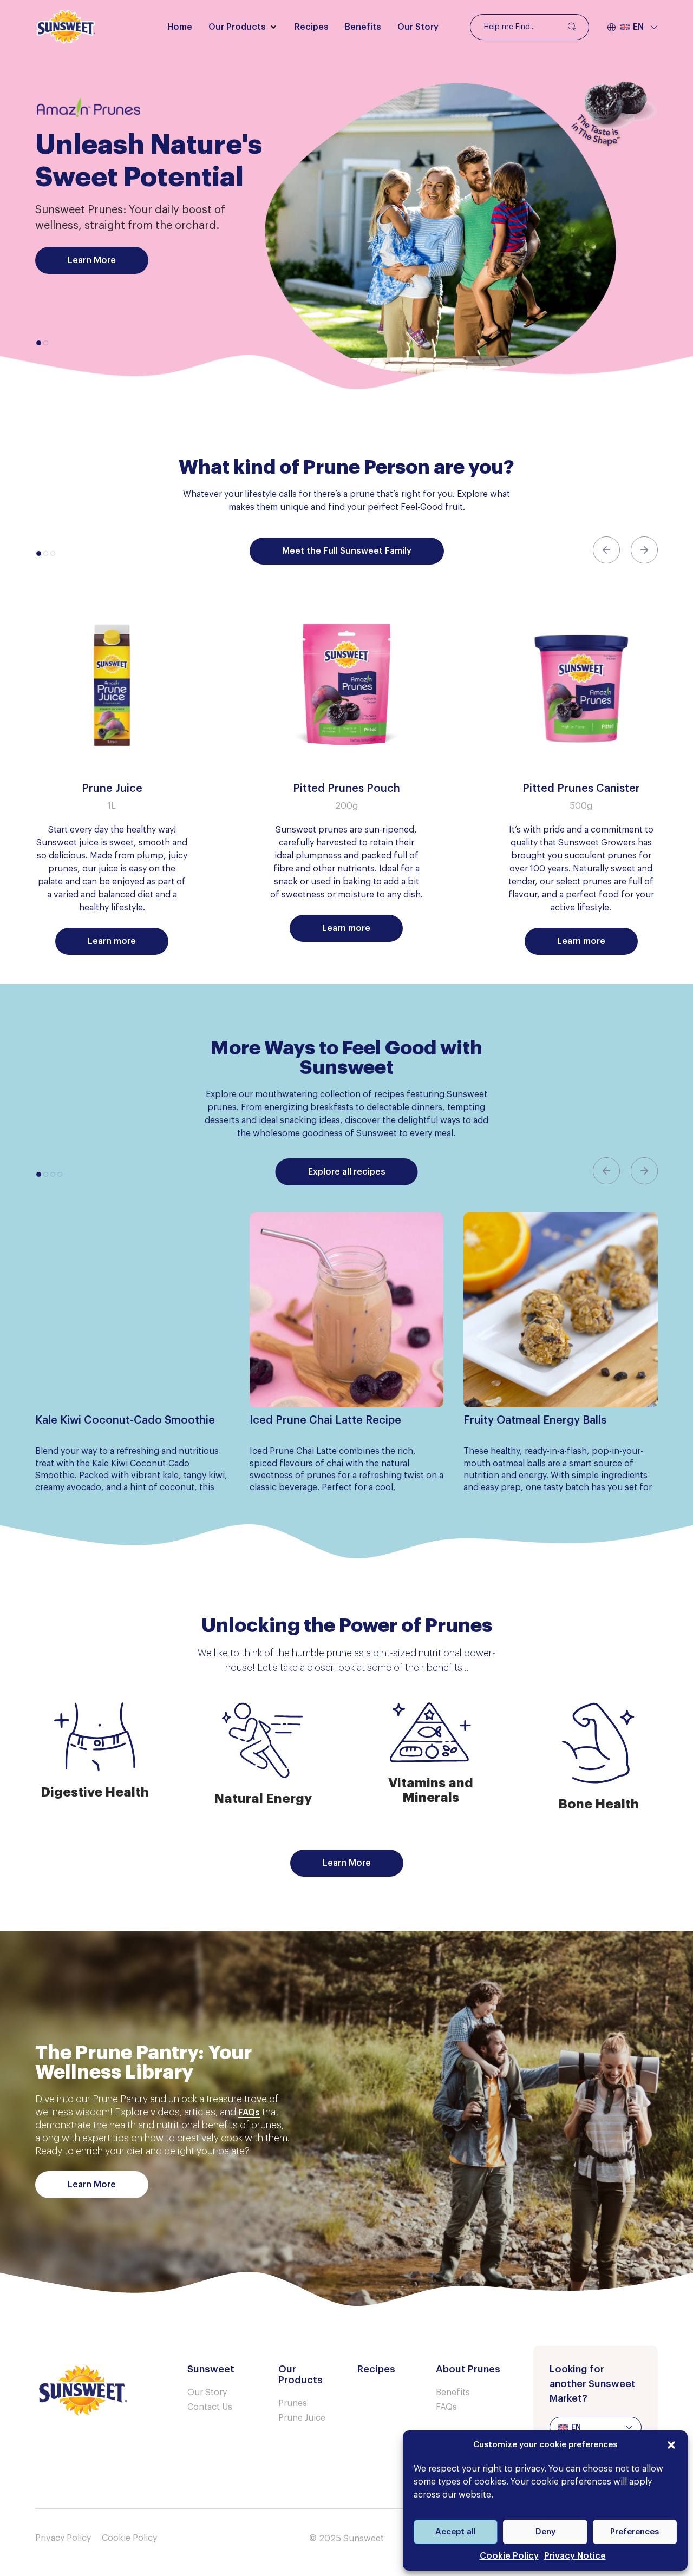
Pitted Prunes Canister (581, 789)
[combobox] (529, 27)
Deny (545, 2532)
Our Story (207, 2393)
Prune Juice (112, 789)
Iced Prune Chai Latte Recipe (325, 1420)
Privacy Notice (575, 2556)
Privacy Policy (63, 2538)
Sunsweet (211, 2369)
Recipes (376, 2369)
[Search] (571, 27)
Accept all (456, 2532)
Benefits (453, 2393)
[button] (671, 2445)
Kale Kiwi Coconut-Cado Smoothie (125, 1420)
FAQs (249, 2113)
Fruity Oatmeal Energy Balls (535, 1420)
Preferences (635, 2532)
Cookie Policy (509, 2556)
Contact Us (210, 2407)
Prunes (293, 2403)
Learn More (92, 260)
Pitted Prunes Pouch (346, 789)
